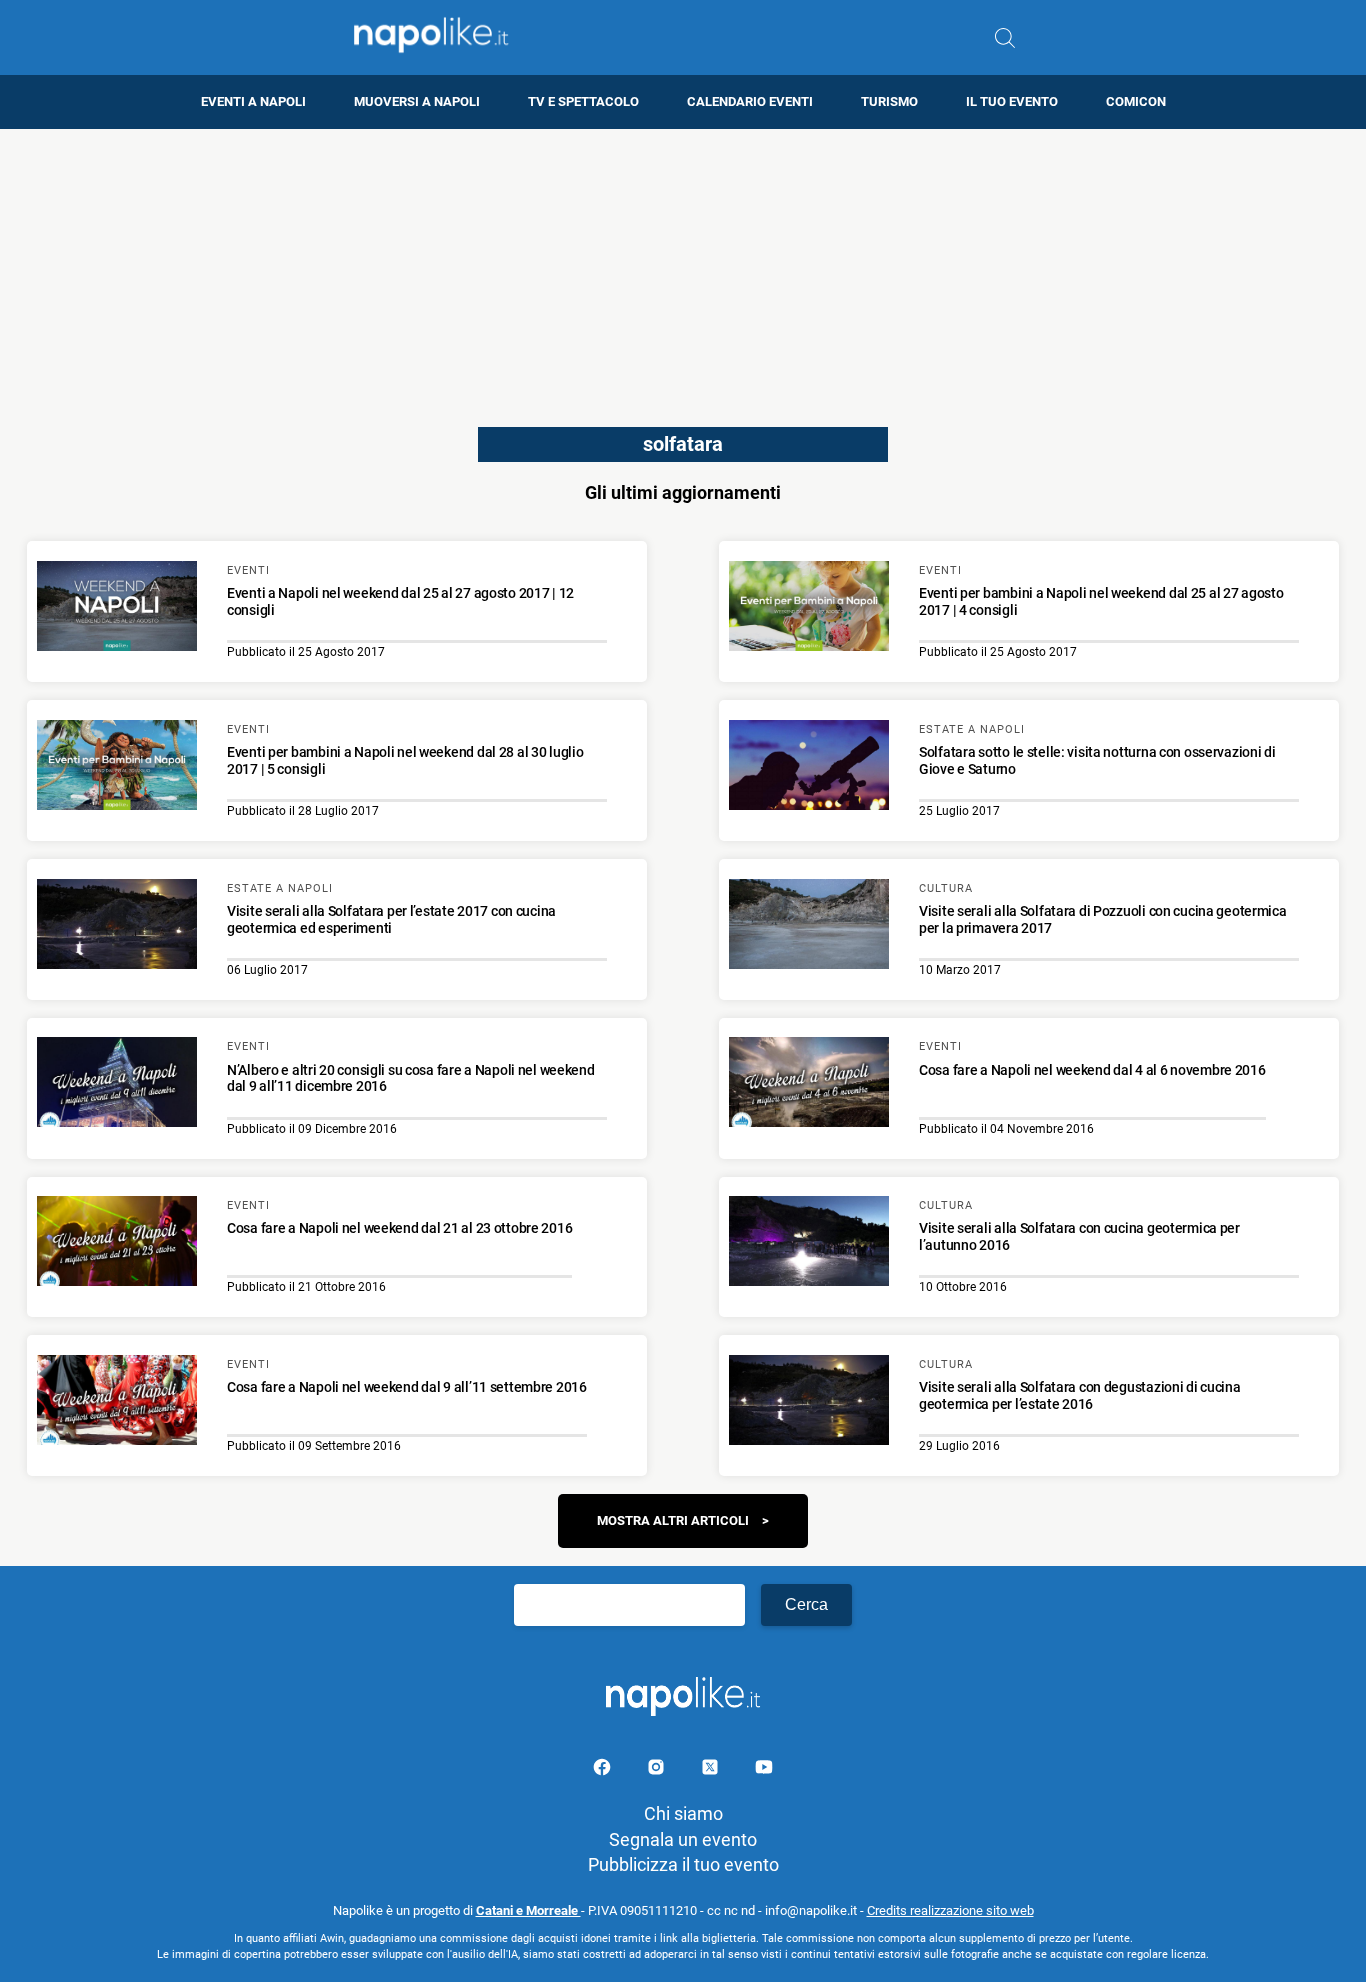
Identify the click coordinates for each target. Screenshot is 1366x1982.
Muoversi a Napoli (417, 101)
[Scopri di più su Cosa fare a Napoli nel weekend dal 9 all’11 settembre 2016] (117, 1403)
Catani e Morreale (528, 1910)
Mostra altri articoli (673, 1520)
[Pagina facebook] (604, 1770)
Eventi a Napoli (253, 101)
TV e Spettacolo (583, 101)
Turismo (889, 101)
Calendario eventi (750, 101)
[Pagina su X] (712, 1770)
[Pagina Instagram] (658, 1770)
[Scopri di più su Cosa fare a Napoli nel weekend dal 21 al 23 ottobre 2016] (117, 1244)
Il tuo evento (1012, 101)
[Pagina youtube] (764, 1770)
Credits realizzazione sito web (950, 1910)
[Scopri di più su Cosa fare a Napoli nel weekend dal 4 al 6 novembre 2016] (809, 1085)
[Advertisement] (683, 269)
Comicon (1136, 101)
